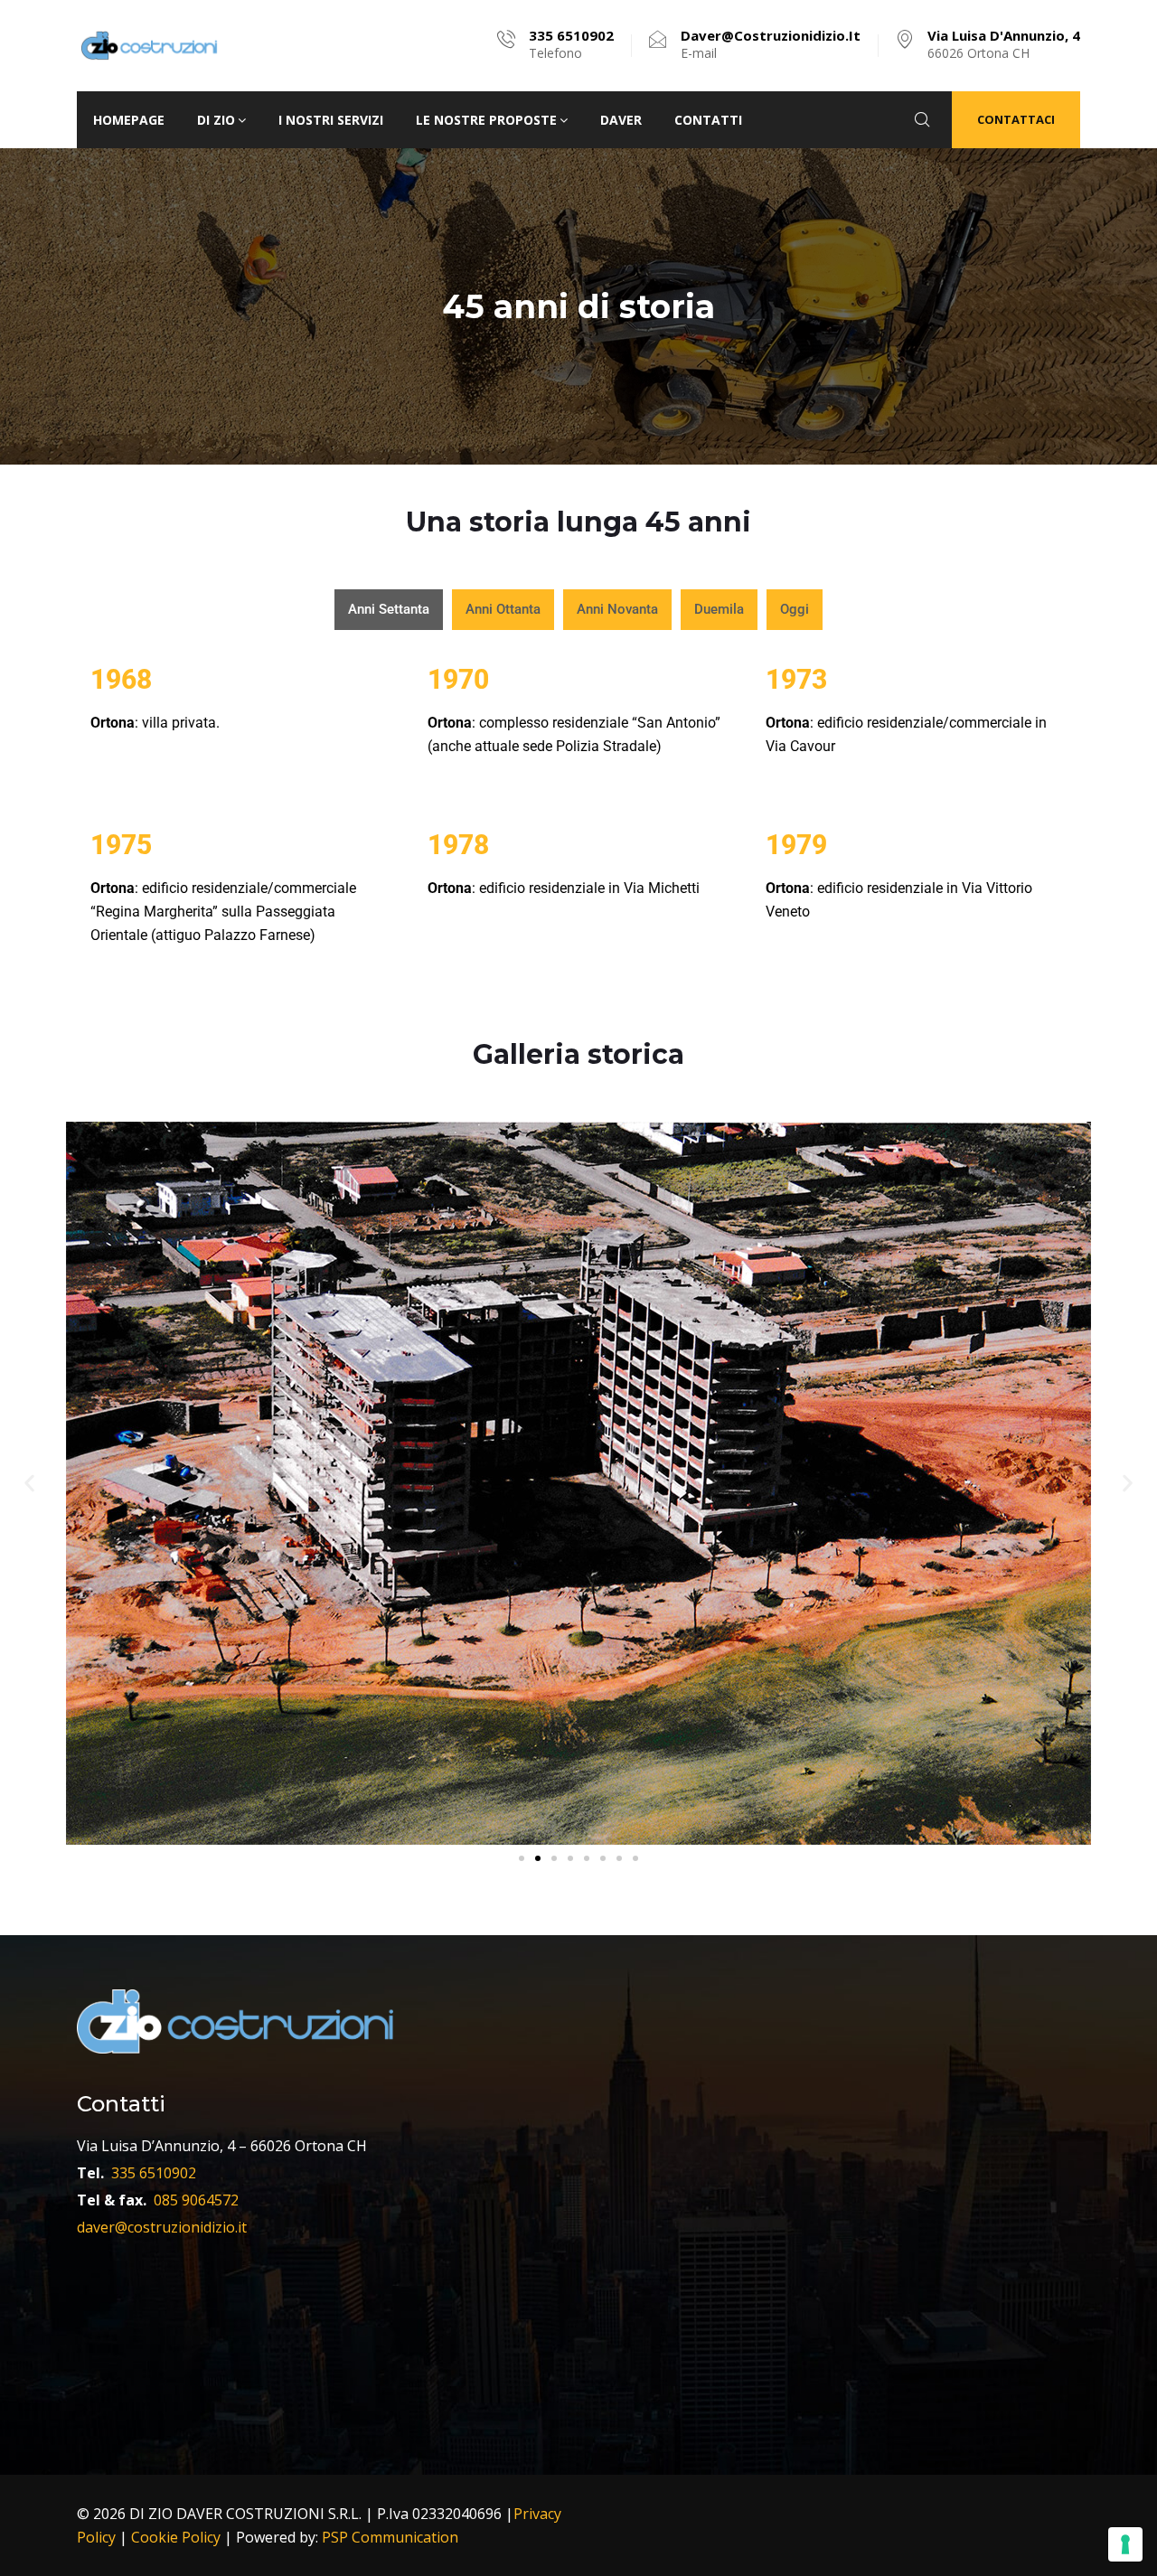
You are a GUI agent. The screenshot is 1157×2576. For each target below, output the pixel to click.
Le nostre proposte (486, 120)
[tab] (389, 609)
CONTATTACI (1016, 119)
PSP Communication (390, 2537)
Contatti (708, 120)
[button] (29, 1483)
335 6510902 (154, 2173)
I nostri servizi (331, 120)
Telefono (571, 44)
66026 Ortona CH (1004, 44)
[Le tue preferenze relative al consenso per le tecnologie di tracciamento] (1125, 2544)
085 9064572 (196, 2200)
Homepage (129, 120)
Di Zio (216, 120)
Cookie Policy (176, 2537)
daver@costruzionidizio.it (162, 2227)
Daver (621, 120)
